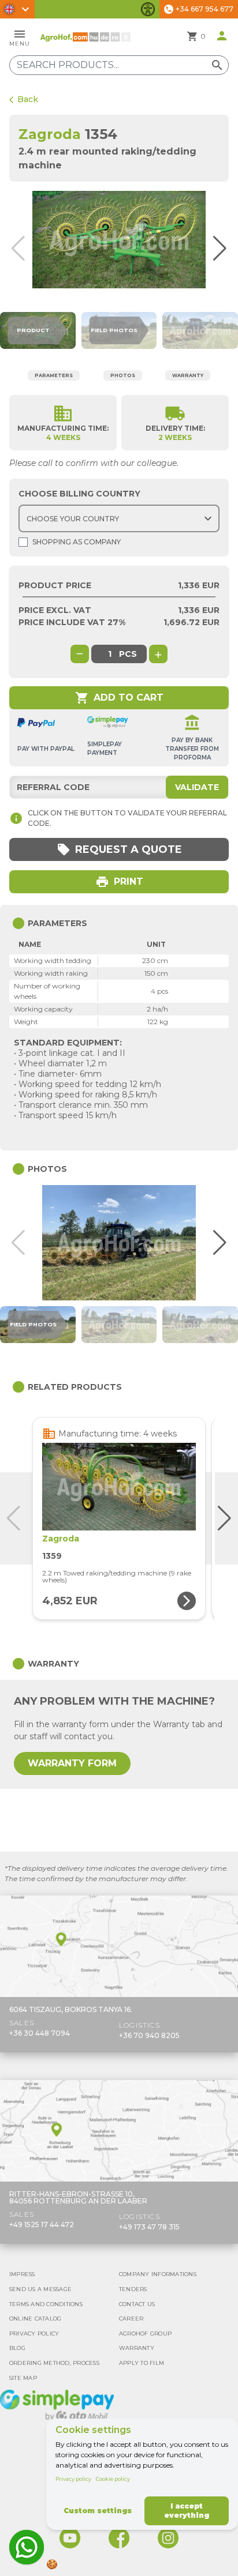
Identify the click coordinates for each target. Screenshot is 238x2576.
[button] (226, 249)
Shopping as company (77, 542)
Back (24, 99)
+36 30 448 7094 (40, 2033)
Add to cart (119, 698)
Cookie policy (113, 2479)
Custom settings (98, 2511)
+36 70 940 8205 (149, 2035)
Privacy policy (73, 2479)
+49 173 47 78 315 (149, 2227)
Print (119, 882)
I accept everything (187, 2511)
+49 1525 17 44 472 (42, 2225)
